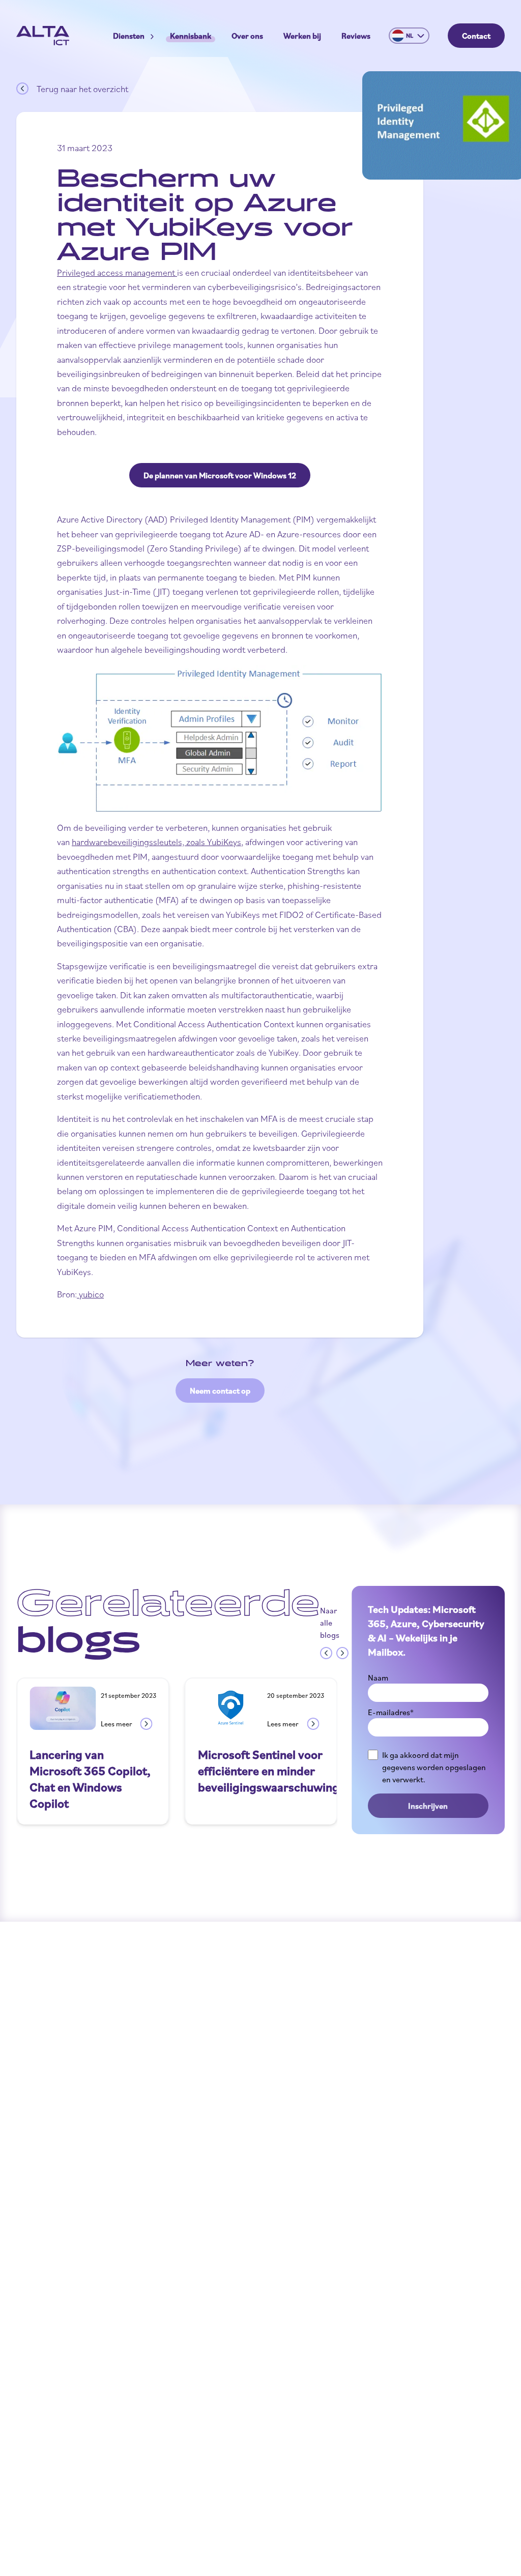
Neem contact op (220, 1391)
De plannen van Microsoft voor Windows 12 (220, 475)
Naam (378, 1677)
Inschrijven (428, 1806)
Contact (476, 36)
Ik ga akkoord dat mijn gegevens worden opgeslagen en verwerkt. (434, 1767)
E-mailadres (391, 1712)
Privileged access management (116, 272)
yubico (90, 1294)
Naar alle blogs (330, 1623)
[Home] (43, 36)
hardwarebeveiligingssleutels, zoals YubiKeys (156, 842)
